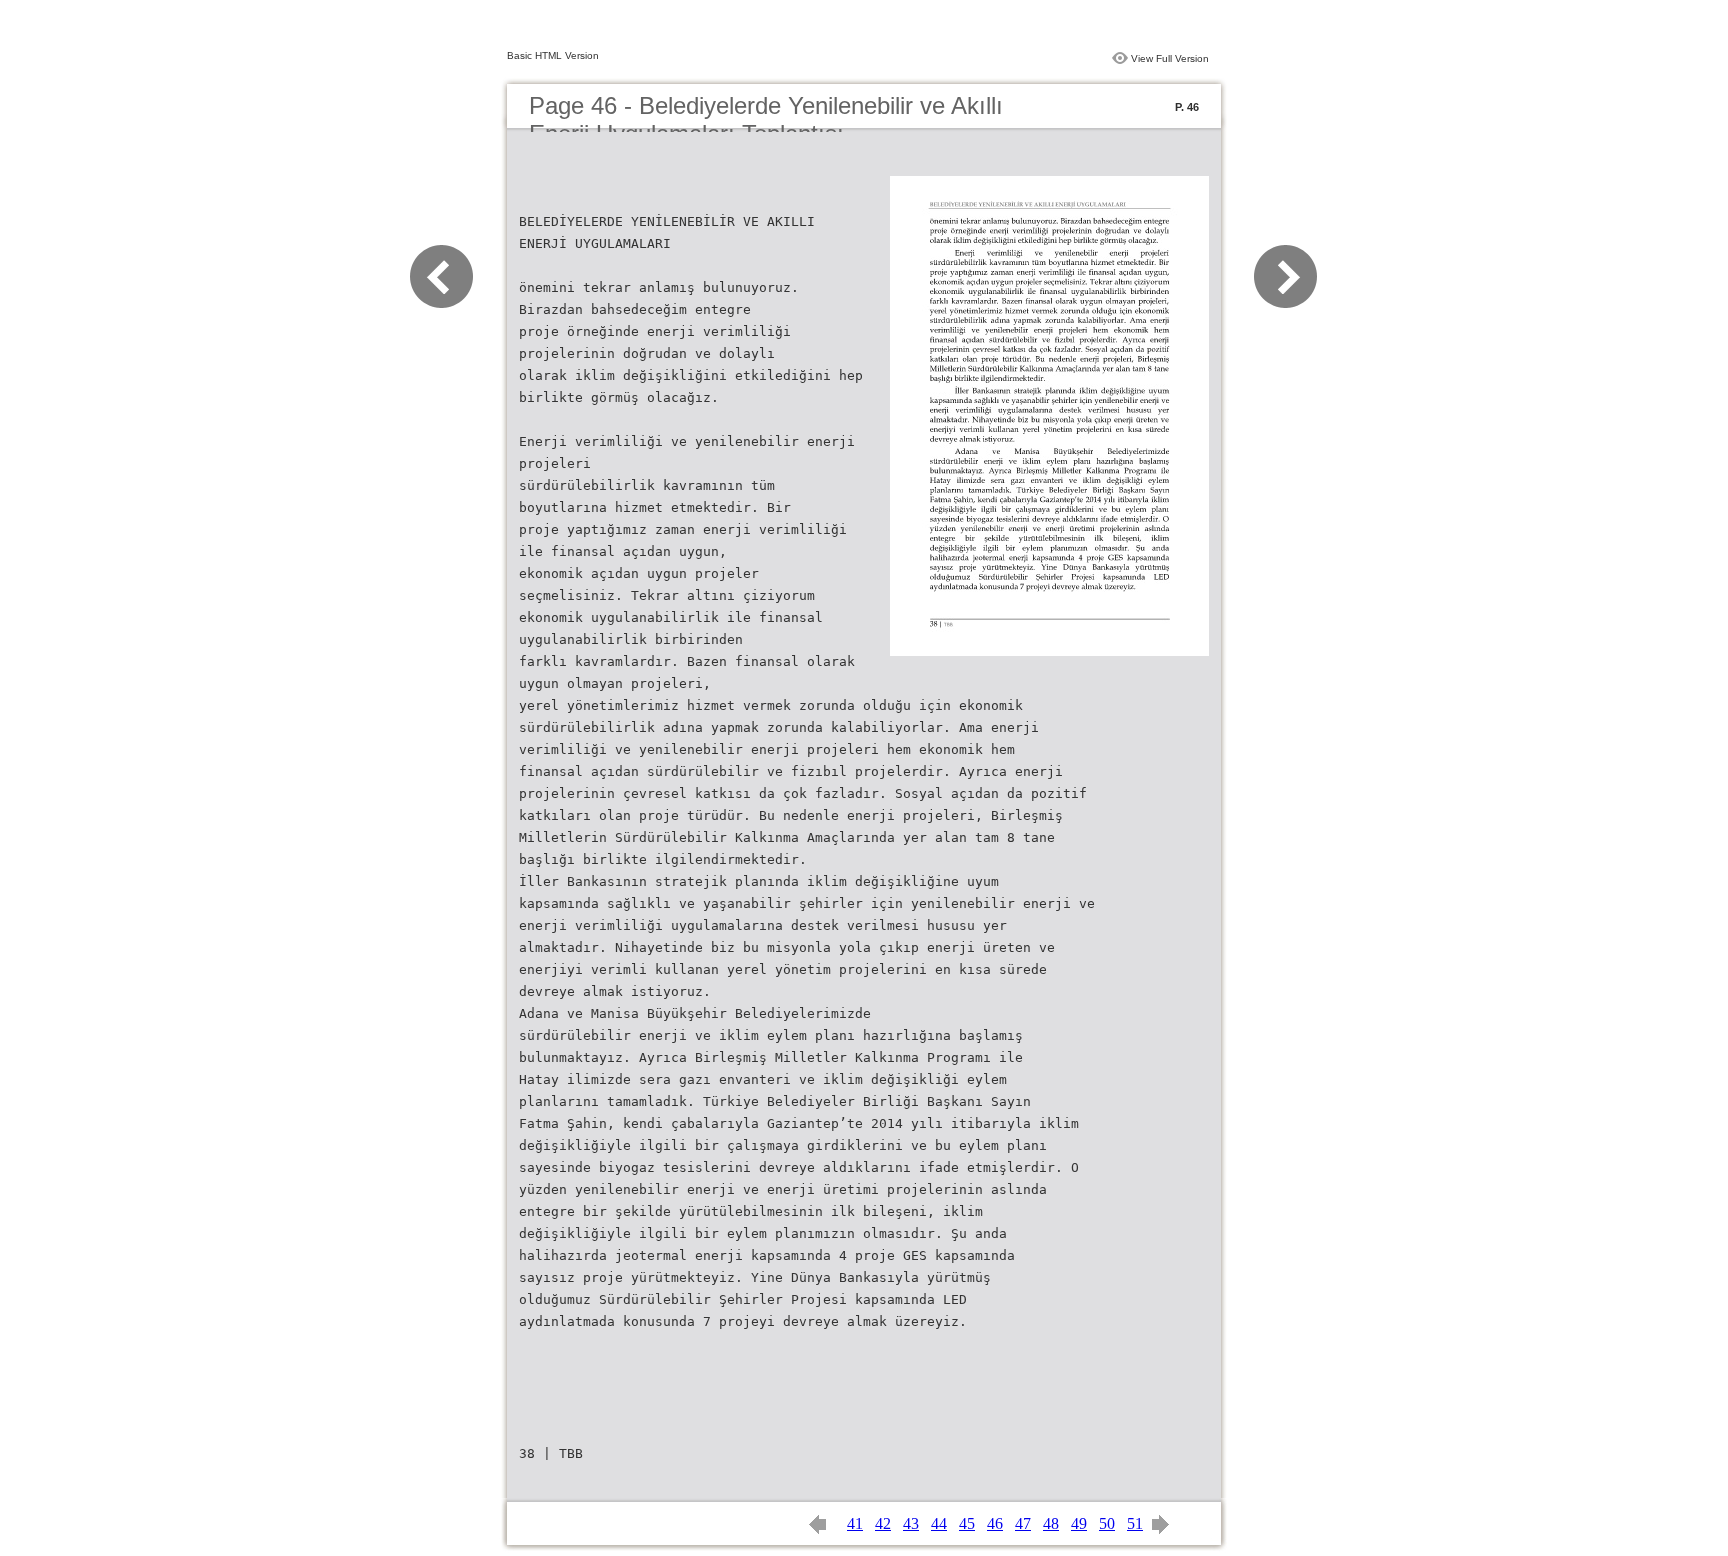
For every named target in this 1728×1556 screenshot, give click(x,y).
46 (995, 1523)
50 (1107, 1523)
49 (1079, 1523)
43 (911, 1523)
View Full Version (1170, 58)
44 (939, 1523)
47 (1023, 1523)
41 (855, 1523)
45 (967, 1523)
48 (1051, 1523)
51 (1135, 1523)
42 (883, 1523)
